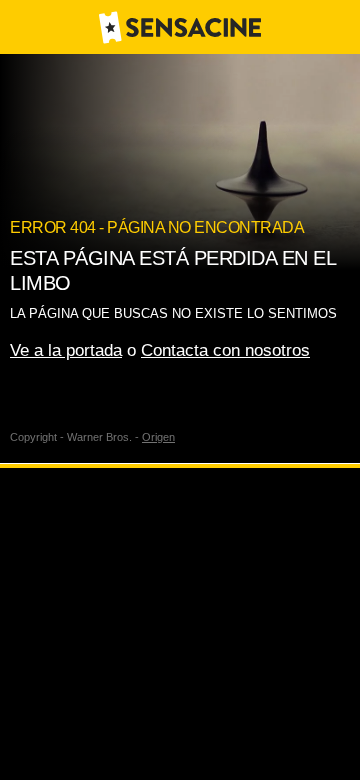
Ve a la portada (66, 350)
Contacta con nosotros (225, 350)
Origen (158, 437)
